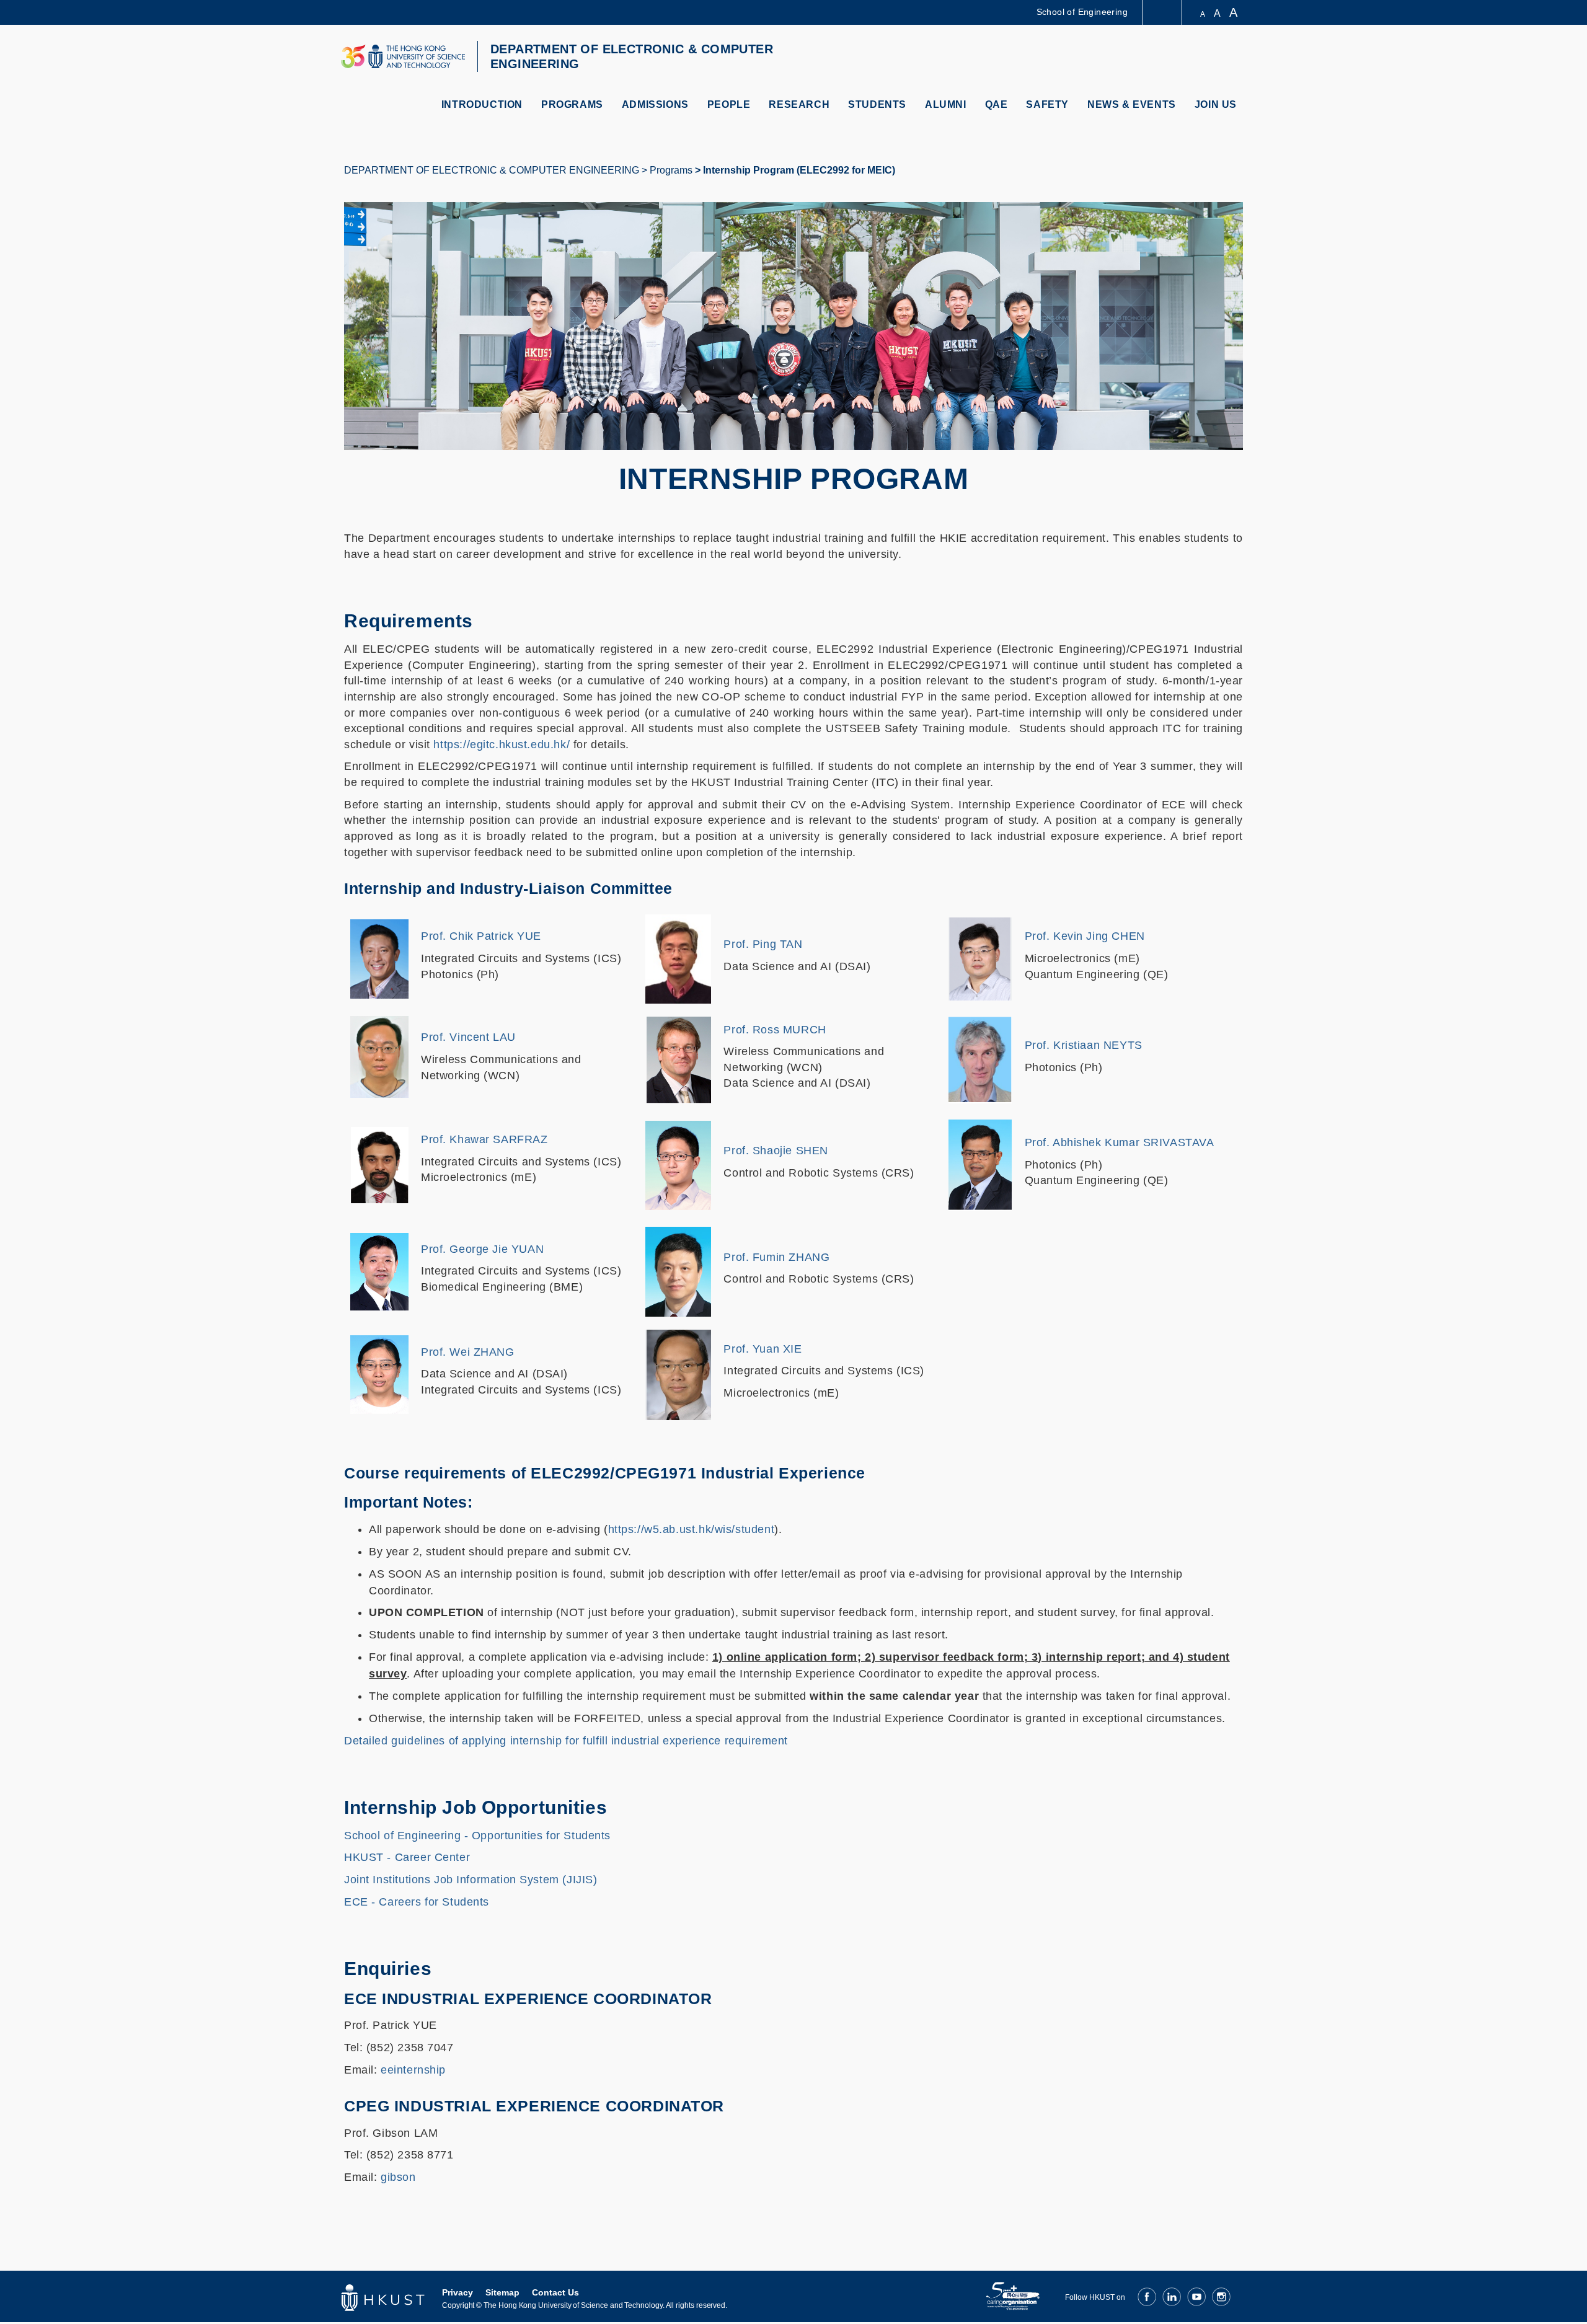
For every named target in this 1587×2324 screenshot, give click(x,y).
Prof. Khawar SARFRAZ (484, 1139)
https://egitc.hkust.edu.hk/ (502, 744)
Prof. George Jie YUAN (482, 1249)
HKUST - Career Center (407, 1857)
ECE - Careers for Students (417, 1902)
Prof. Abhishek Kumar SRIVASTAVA (1120, 1142)
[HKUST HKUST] (403, 56)
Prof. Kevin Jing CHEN (1085, 936)
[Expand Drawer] (1163, 13)
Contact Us (555, 2292)
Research (799, 104)
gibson (398, 2177)
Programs (572, 104)
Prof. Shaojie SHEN (776, 1151)
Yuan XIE (777, 1349)
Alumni (946, 104)
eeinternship (413, 2070)
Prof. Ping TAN (763, 944)
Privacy (458, 2292)
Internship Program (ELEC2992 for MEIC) (799, 170)
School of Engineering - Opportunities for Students (477, 1836)
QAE (997, 104)
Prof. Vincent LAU (468, 1037)
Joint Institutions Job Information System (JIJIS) (471, 1880)
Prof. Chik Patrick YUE (481, 936)
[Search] (1231, 58)
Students (877, 104)
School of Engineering (1082, 12)
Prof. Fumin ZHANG (776, 1257)
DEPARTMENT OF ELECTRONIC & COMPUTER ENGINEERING (632, 56)
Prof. (738, 1349)
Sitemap (502, 2292)
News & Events (1132, 104)
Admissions (655, 104)
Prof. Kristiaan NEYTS (1084, 1045)
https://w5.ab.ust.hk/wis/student (692, 1529)
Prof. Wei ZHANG (468, 1352)
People (729, 104)
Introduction (482, 104)
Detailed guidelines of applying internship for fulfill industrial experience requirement (566, 1741)
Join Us (1216, 104)
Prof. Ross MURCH (775, 1030)
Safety (1047, 104)
